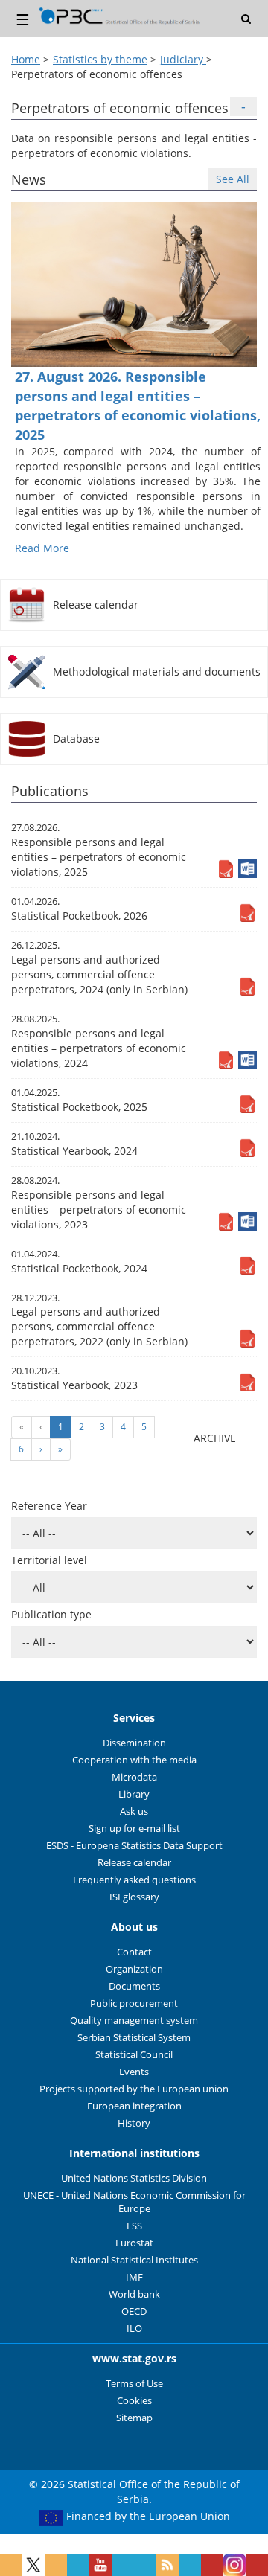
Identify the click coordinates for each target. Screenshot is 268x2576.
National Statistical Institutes (134, 2260)
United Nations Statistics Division (134, 2178)
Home (26, 59)
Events (134, 2072)
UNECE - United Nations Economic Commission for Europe (134, 2202)
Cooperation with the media (134, 1760)
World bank (134, 2294)
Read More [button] (42, 548)
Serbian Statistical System (134, 2038)
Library (134, 1794)
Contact (134, 1952)
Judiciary (183, 59)
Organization (134, 1969)
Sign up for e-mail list (134, 1829)
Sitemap (134, 2418)
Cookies (134, 2401)
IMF (134, 2277)
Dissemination (134, 1743)
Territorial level (49, 1560)
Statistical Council (134, 2055)
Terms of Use (134, 2384)
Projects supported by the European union (134, 2089)
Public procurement (134, 2003)
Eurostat (134, 2243)
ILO (134, 2329)
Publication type (51, 1614)
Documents (134, 1986)
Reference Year (49, 1506)
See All (233, 179)
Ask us (134, 1811)
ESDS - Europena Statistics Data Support (134, 1846)
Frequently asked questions (134, 1880)
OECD (134, 2311)
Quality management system (134, 2021)
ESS (134, 2226)
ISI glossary (134, 1897)
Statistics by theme (100, 59)
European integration (134, 2106)
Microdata (134, 1777)
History (134, 2123)
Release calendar (134, 1863)
